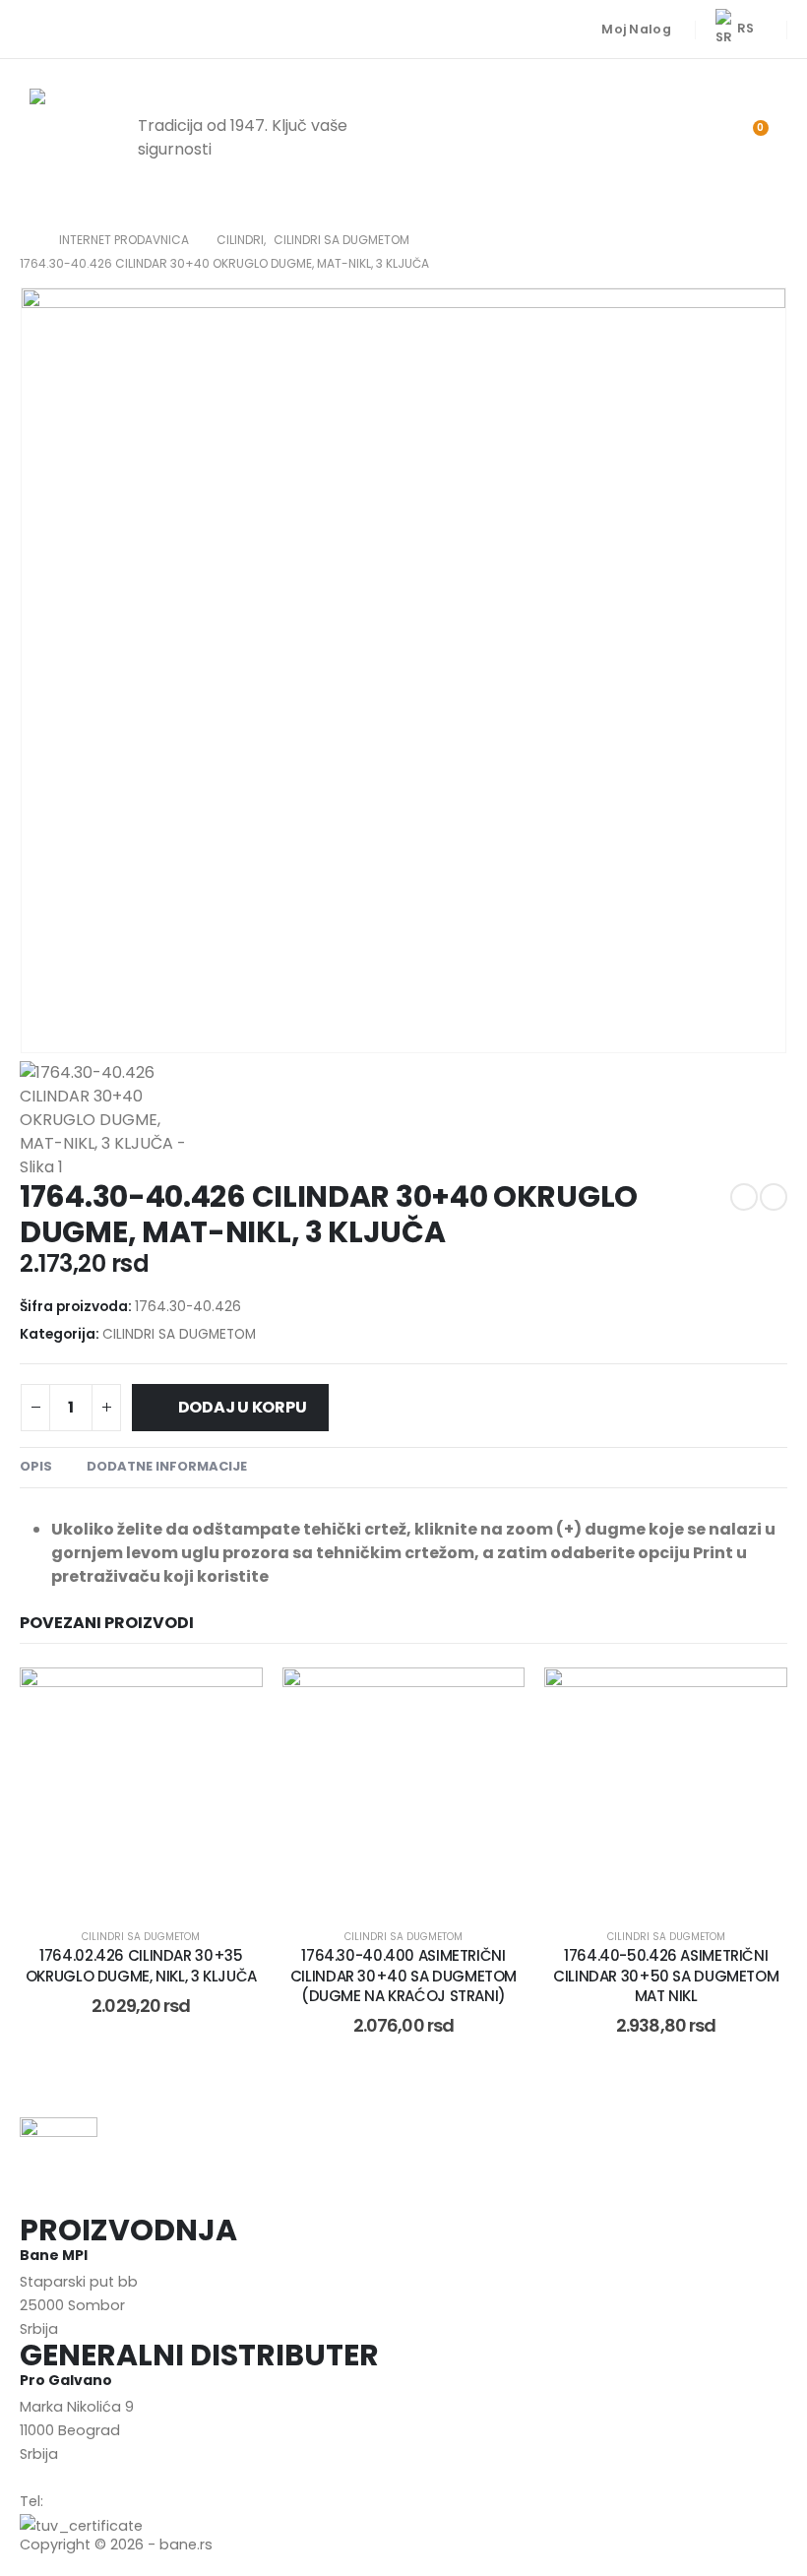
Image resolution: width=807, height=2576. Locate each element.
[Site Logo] (69, 138)
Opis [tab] (36, 1466)
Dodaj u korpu (243, 1407)
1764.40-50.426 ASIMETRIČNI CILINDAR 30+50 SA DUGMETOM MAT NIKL (666, 1976)
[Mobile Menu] (489, 138)
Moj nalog (636, 29)
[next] (774, 1197)
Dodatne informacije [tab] (167, 1466)
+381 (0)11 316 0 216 (110, 2501)
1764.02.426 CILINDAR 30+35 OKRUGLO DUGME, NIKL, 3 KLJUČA (141, 1965)
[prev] (744, 1197)
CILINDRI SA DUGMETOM (179, 1334)
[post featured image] (141, 1789)
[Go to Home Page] (26, 240)
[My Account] (697, 138)
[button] (646, 138)
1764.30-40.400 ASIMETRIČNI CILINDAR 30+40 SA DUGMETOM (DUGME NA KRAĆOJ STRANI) (403, 1976)
